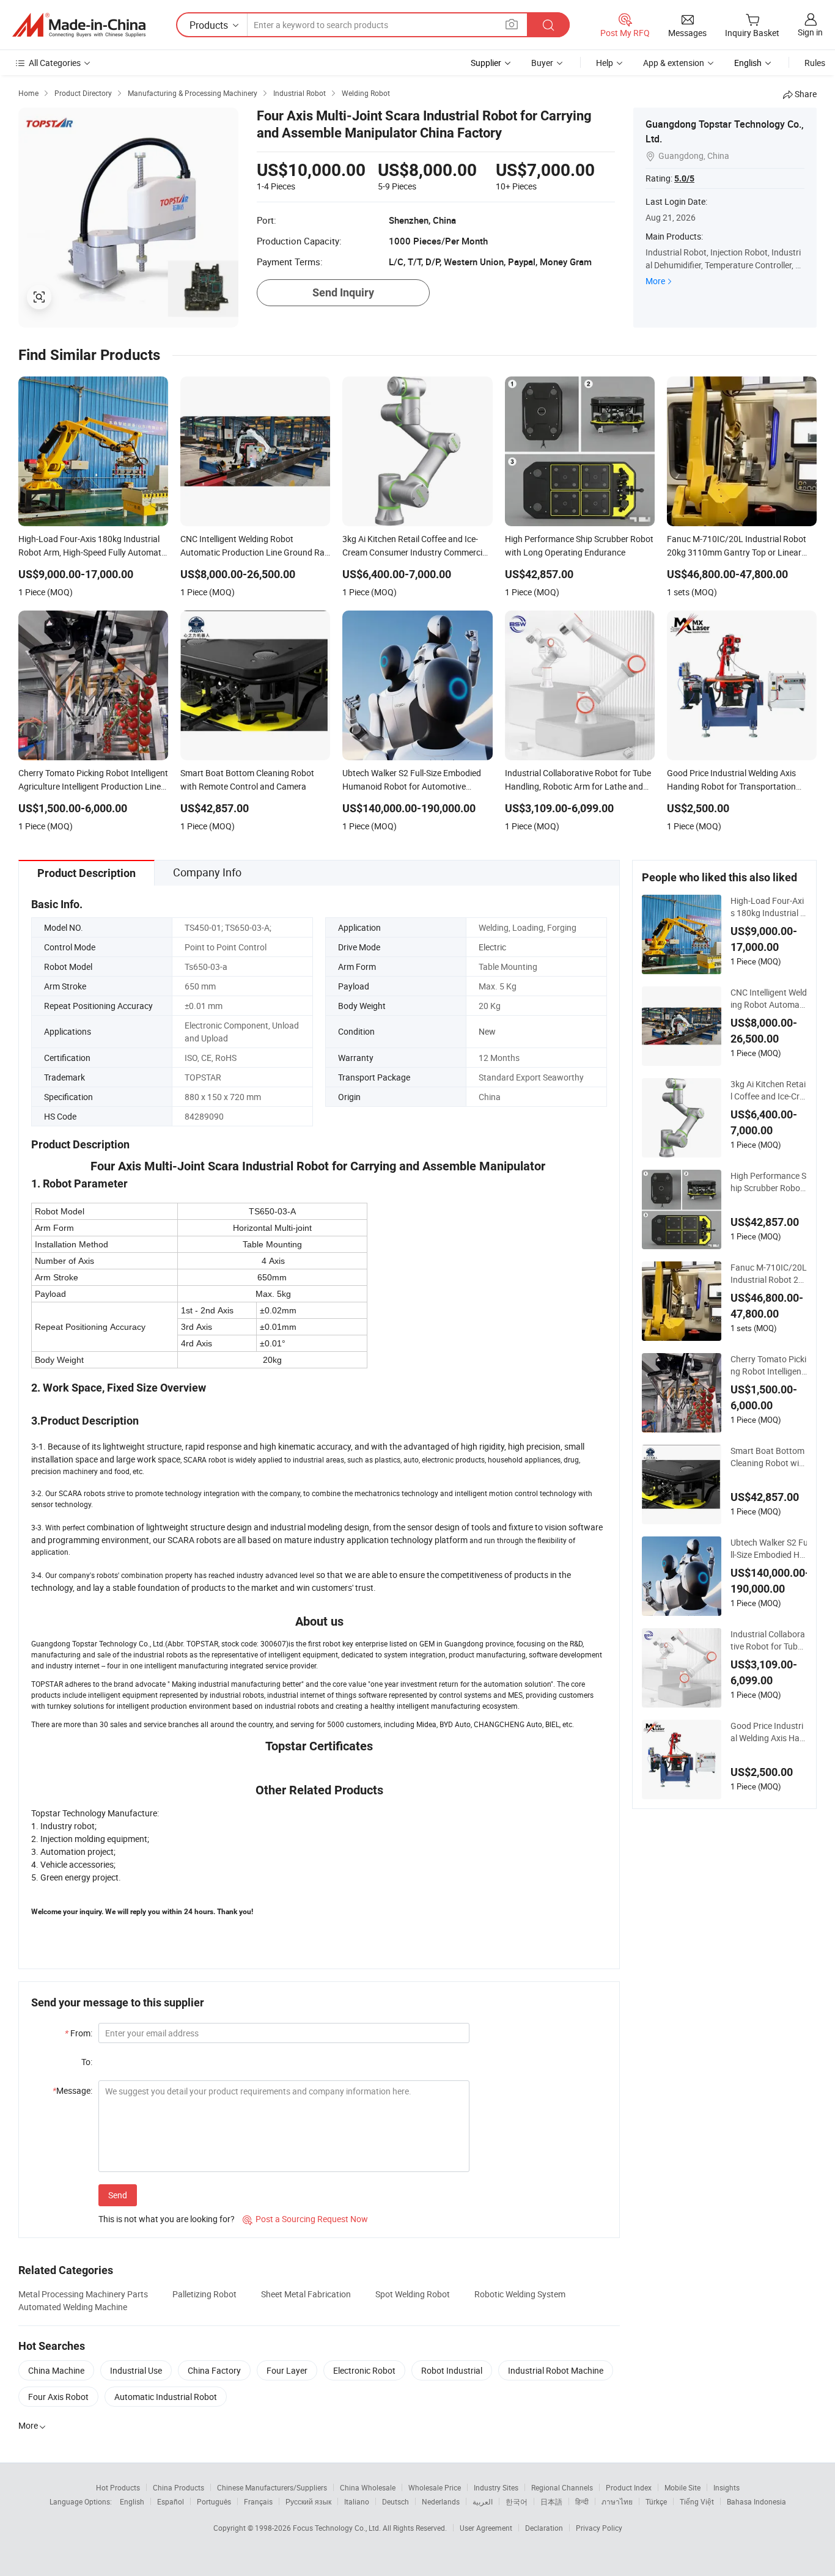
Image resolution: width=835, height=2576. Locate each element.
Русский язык (308, 2501)
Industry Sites (496, 2487)
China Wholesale (368, 2487)
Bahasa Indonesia (756, 2501)
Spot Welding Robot (413, 2294)
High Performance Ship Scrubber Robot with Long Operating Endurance (768, 1182)
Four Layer (287, 2370)
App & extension (674, 63)
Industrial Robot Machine (556, 2370)
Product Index (629, 2487)
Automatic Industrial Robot (166, 2397)
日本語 (551, 2501)
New (487, 1031)
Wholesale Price (435, 2487)
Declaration (544, 2528)
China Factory (214, 2370)
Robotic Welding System (520, 2294)
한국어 (517, 2501)
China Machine (56, 2370)
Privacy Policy (599, 2528)
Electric (492, 947)
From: (79, 2033)
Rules (815, 63)
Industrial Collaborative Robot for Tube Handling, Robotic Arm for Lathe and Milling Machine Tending (769, 1640)
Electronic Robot (364, 2370)
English (132, 2501)
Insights (726, 2487)
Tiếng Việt (697, 2501)
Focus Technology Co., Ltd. (338, 2528)
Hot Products (118, 2487)
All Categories (55, 63)
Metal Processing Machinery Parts (83, 2294)
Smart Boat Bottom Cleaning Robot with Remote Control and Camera (769, 1457)
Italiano (357, 2501)
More (655, 281)
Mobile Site (682, 2487)
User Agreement (486, 2528)
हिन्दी (582, 2501)
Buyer (542, 63)
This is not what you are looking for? (167, 2219)
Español (171, 2501)
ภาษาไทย (617, 2501)
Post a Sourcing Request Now (305, 2219)
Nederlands (441, 2501)
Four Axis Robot (58, 2397)
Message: (72, 2090)
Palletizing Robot (204, 2294)
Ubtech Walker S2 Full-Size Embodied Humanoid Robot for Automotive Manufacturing (770, 1549)
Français (258, 2501)
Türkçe (656, 2501)
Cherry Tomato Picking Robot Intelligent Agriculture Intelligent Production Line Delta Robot (768, 1365)
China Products (178, 2487)
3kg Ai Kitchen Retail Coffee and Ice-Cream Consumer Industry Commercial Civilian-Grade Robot (769, 1090)
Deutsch (395, 2501)
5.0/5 (684, 178)
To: (87, 2062)
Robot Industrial (452, 2370)
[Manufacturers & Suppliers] (79, 25)
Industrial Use (136, 2370)
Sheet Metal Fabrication (306, 2294)
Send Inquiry (343, 292)
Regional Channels (562, 2487)
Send (118, 2195)
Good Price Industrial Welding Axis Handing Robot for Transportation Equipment (768, 1732)
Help (605, 63)
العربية (483, 2501)
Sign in (810, 32)
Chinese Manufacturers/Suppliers (272, 2487)
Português (214, 2501)
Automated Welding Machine (73, 2307)
